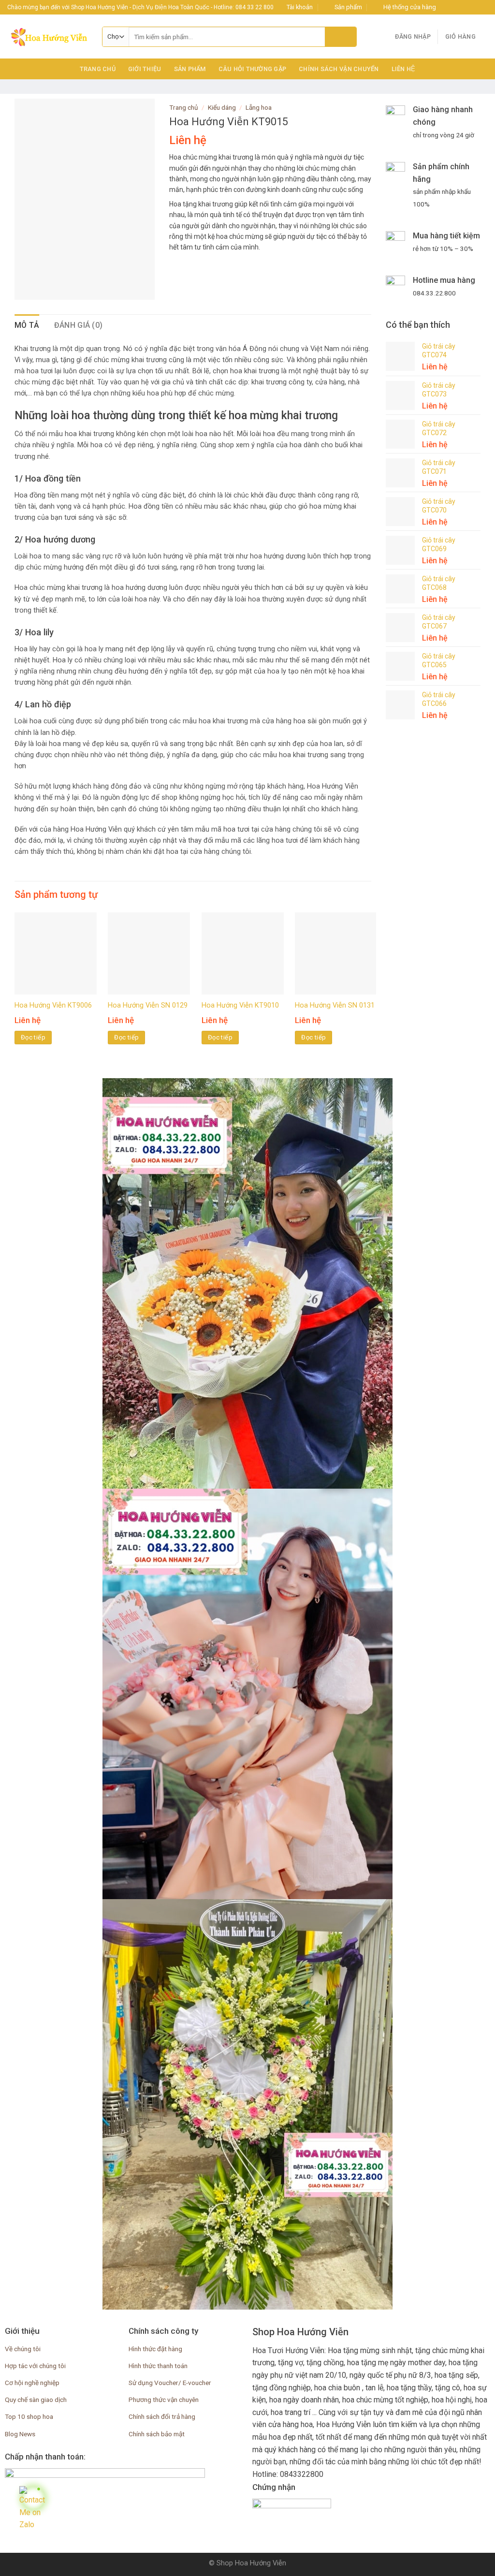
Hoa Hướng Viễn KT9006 (53, 1005)
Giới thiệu (145, 69)
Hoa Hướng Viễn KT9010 (240, 1005)
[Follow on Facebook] (446, 7)
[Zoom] (27, 288)
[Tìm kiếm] (341, 37)
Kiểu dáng (222, 107)
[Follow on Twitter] (465, 7)
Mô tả (27, 325)
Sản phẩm (190, 69)
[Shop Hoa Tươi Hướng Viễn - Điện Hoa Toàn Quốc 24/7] (47, 37)
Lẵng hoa (259, 107)
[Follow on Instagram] (455, 7)
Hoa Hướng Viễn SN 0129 (148, 1005)
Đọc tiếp (33, 1037)
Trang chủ (98, 69)
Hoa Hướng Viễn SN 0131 (335, 1005)
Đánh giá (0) (79, 325)
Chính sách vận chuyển (339, 69)
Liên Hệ (404, 69)
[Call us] (483, 7)
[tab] (27, 325)
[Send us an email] (474, 7)
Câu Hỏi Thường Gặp (253, 69)
